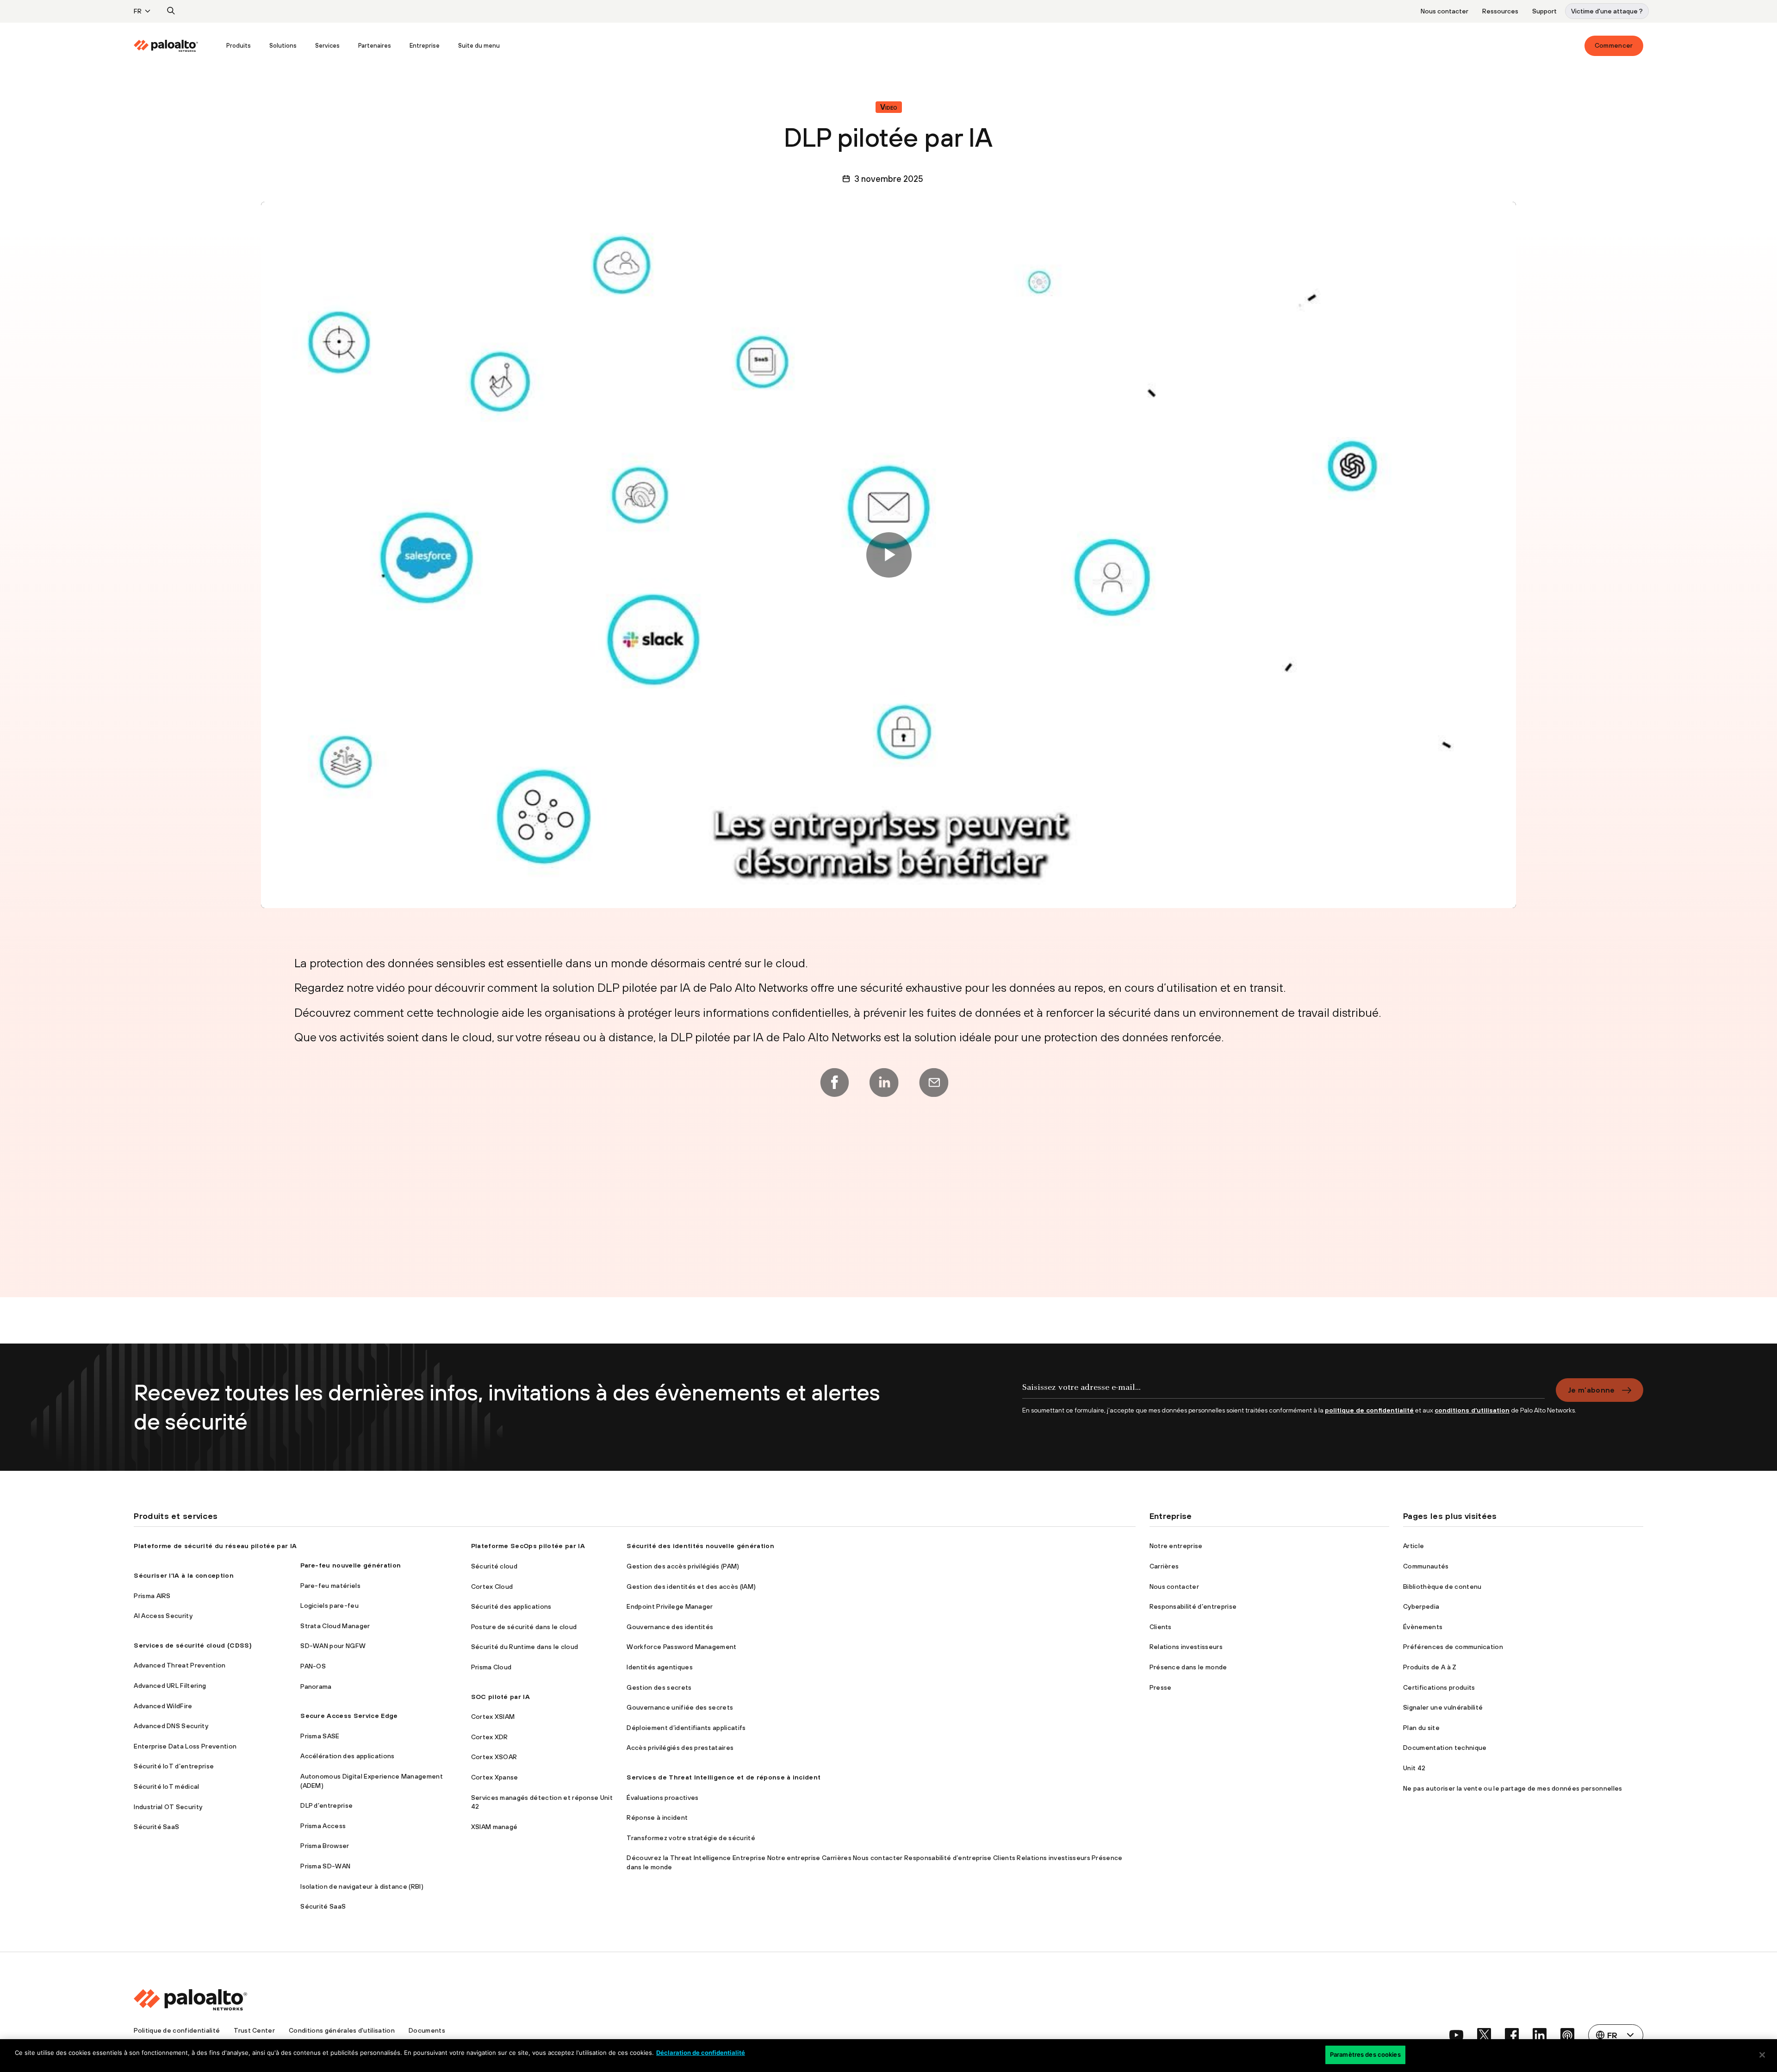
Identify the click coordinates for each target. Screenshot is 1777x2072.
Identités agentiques (659, 1667)
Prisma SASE (320, 1736)
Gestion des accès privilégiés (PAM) (683, 1566)
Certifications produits (1439, 1687)
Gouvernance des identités (670, 1627)
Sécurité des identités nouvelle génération (700, 1546)
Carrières (1164, 1566)
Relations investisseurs (1186, 1647)
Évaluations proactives (662, 1798)
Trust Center (254, 2030)
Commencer (1614, 45)
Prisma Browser (325, 1846)
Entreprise (425, 46)
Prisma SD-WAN (325, 1866)
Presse (1161, 1687)
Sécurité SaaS (156, 1827)
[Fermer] (1762, 2055)
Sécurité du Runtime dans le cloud (525, 1647)
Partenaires (375, 46)
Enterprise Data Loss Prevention (185, 1746)
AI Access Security (163, 1616)
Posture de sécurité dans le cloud (524, 1627)
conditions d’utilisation (1472, 1410)
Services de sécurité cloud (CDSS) (193, 1645)
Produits (239, 46)
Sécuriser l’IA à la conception (184, 1575)
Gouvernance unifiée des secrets (680, 1707)
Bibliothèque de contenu (1442, 1587)
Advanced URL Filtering (170, 1686)
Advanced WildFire (163, 1706)
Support (1544, 11)
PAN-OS (313, 1666)
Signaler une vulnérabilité (1443, 1707)
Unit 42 (1414, 1768)
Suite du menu (479, 46)
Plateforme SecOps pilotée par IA (528, 1546)
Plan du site (1421, 1728)
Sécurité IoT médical (166, 1786)
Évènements (1423, 1627)
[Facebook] (834, 1083)
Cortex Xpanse (495, 1777)
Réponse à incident (657, 1817)
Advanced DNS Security (171, 1726)
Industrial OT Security (168, 1807)
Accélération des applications (347, 1756)
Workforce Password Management (681, 1647)
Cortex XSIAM (493, 1717)
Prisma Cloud (491, 1667)
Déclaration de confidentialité (701, 2053)
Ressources (1500, 11)
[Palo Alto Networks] (166, 46)
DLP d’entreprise (326, 1805)
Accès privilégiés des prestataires (680, 1748)
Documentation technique (1445, 1748)
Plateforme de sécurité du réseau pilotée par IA (215, 1546)
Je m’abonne (1591, 1390)
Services (327, 46)
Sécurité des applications (511, 1606)
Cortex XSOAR (494, 1757)
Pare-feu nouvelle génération (351, 1565)
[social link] (1456, 2035)
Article (1414, 1546)
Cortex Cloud (492, 1587)
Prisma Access (323, 1826)
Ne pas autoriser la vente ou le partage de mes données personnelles (1513, 1788)
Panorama (316, 1686)
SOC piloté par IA (500, 1697)
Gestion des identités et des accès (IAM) (691, 1587)
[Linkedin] (884, 1083)
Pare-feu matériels (330, 1586)
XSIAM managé (494, 1827)
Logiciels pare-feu (329, 1605)
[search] (171, 11)
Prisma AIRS (152, 1596)
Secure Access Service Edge (349, 1716)
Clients (1161, 1627)
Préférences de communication (1453, 1647)
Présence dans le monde (1188, 1667)
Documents (427, 2030)
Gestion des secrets (659, 1687)
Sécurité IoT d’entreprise (174, 1766)
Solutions (283, 46)
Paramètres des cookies (1365, 2054)
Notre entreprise (1176, 1546)
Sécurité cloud (494, 1566)
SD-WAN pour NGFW (333, 1646)
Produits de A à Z (1430, 1667)
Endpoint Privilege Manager (670, 1606)
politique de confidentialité (1369, 1410)
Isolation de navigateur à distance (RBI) (362, 1886)
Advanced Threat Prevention (180, 1665)
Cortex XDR (490, 1737)
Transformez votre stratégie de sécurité (691, 1838)
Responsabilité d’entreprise (1193, 1606)
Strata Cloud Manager (335, 1626)
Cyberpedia (1421, 1606)
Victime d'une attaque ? (1607, 11)
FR (138, 11)
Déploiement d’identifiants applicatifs (686, 1728)
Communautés (1426, 1566)
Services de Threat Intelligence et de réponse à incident (724, 1777)
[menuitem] (175, 46)
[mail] (934, 1083)
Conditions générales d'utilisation (342, 2030)
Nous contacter (1445, 11)
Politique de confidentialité (177, 2030)
